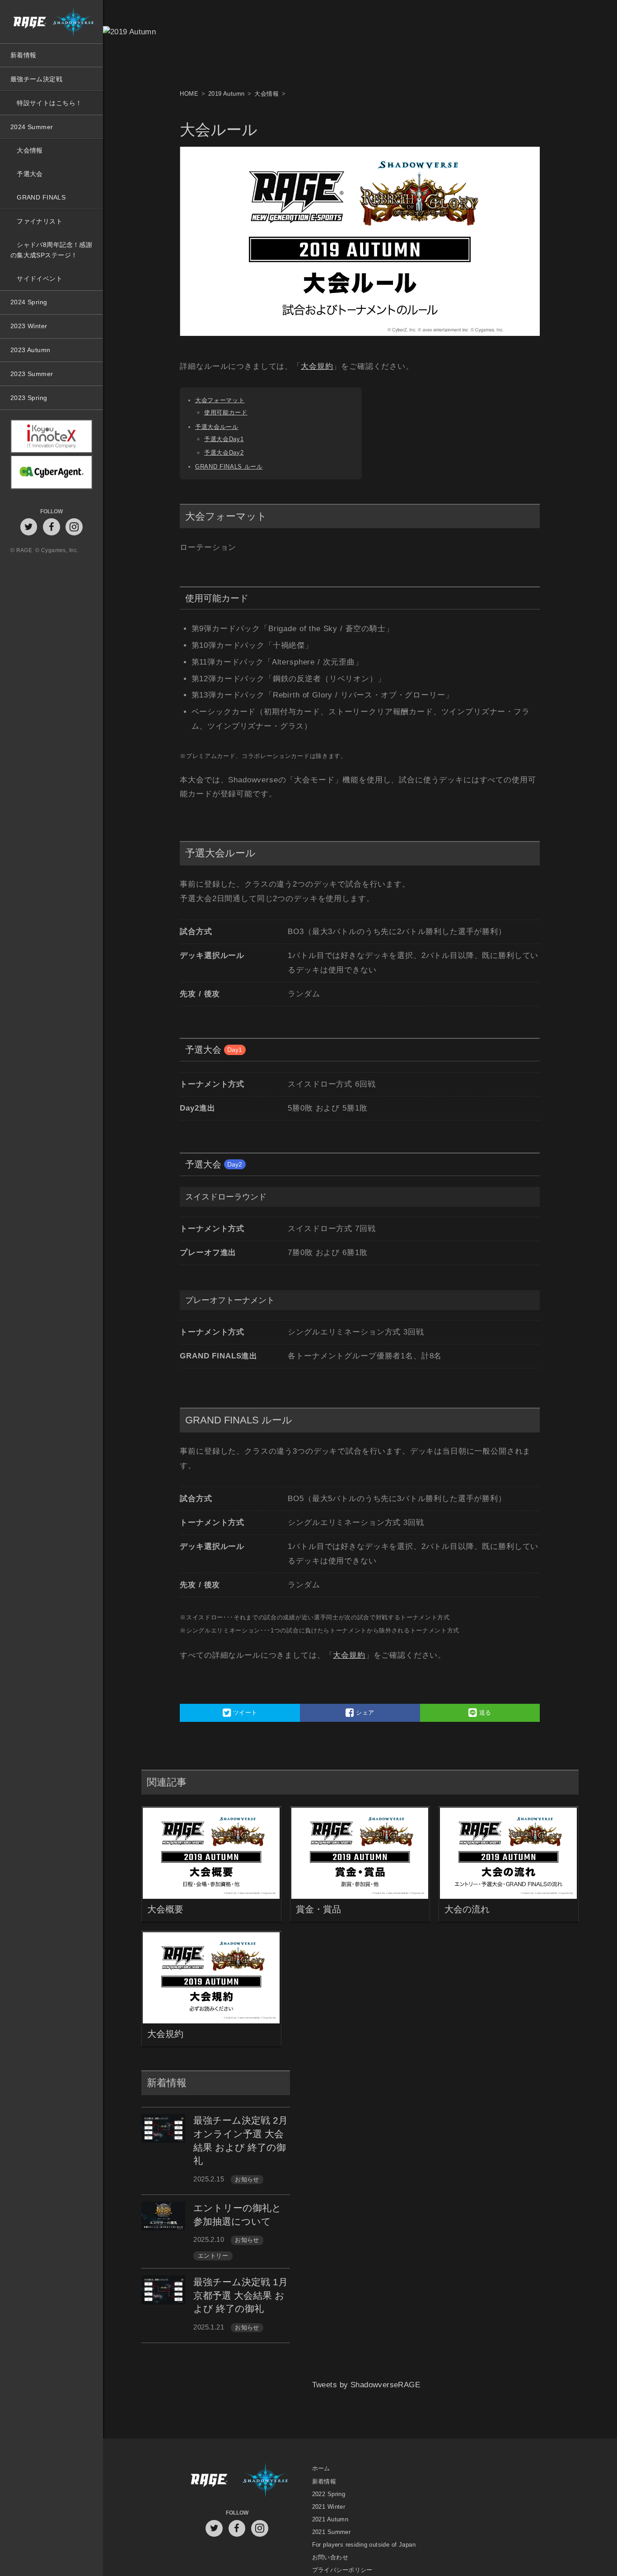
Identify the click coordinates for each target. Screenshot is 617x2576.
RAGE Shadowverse (51, 22)
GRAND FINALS (41, 197)
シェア (364, 1713)
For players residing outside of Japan (364, 2545)
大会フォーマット (220, 400)
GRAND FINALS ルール (229, 467)
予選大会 (30, 174)
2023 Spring (29, 398)
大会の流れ (467, 1909)
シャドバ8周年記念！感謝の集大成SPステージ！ (51, 250)
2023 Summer (32, 374)
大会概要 (165, 1909)
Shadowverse (265, 2481)
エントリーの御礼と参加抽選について (237, 2215)
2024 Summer (32, 127)
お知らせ (247, 2180)
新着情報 (23, 55)
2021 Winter (329, 2507)
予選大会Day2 (224, 453)
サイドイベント (40, 279)
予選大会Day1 (224, 439)
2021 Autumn (330, 2519)
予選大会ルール (217, 427)
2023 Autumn (30, 350)
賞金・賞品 (318, 1909)
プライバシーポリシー (342, 2570)
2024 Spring (29, 302)
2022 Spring (329, 2494)
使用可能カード (226, 412)
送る (484, 1713)
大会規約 (317, 366)
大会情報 (30, 150)
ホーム (321, 2469)
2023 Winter (29, 326)
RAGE (208, 2481)
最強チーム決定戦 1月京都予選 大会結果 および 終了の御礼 (241, 2295)
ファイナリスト (40, 221)
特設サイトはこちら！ (49, 103)
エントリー (213, 2256)
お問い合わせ (330, 2557)
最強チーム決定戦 (36, 79)
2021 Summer (332, 2532)
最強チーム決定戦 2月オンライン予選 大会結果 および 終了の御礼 (241, 2140)
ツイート (244, 1713)
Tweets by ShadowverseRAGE (366, 2397)
